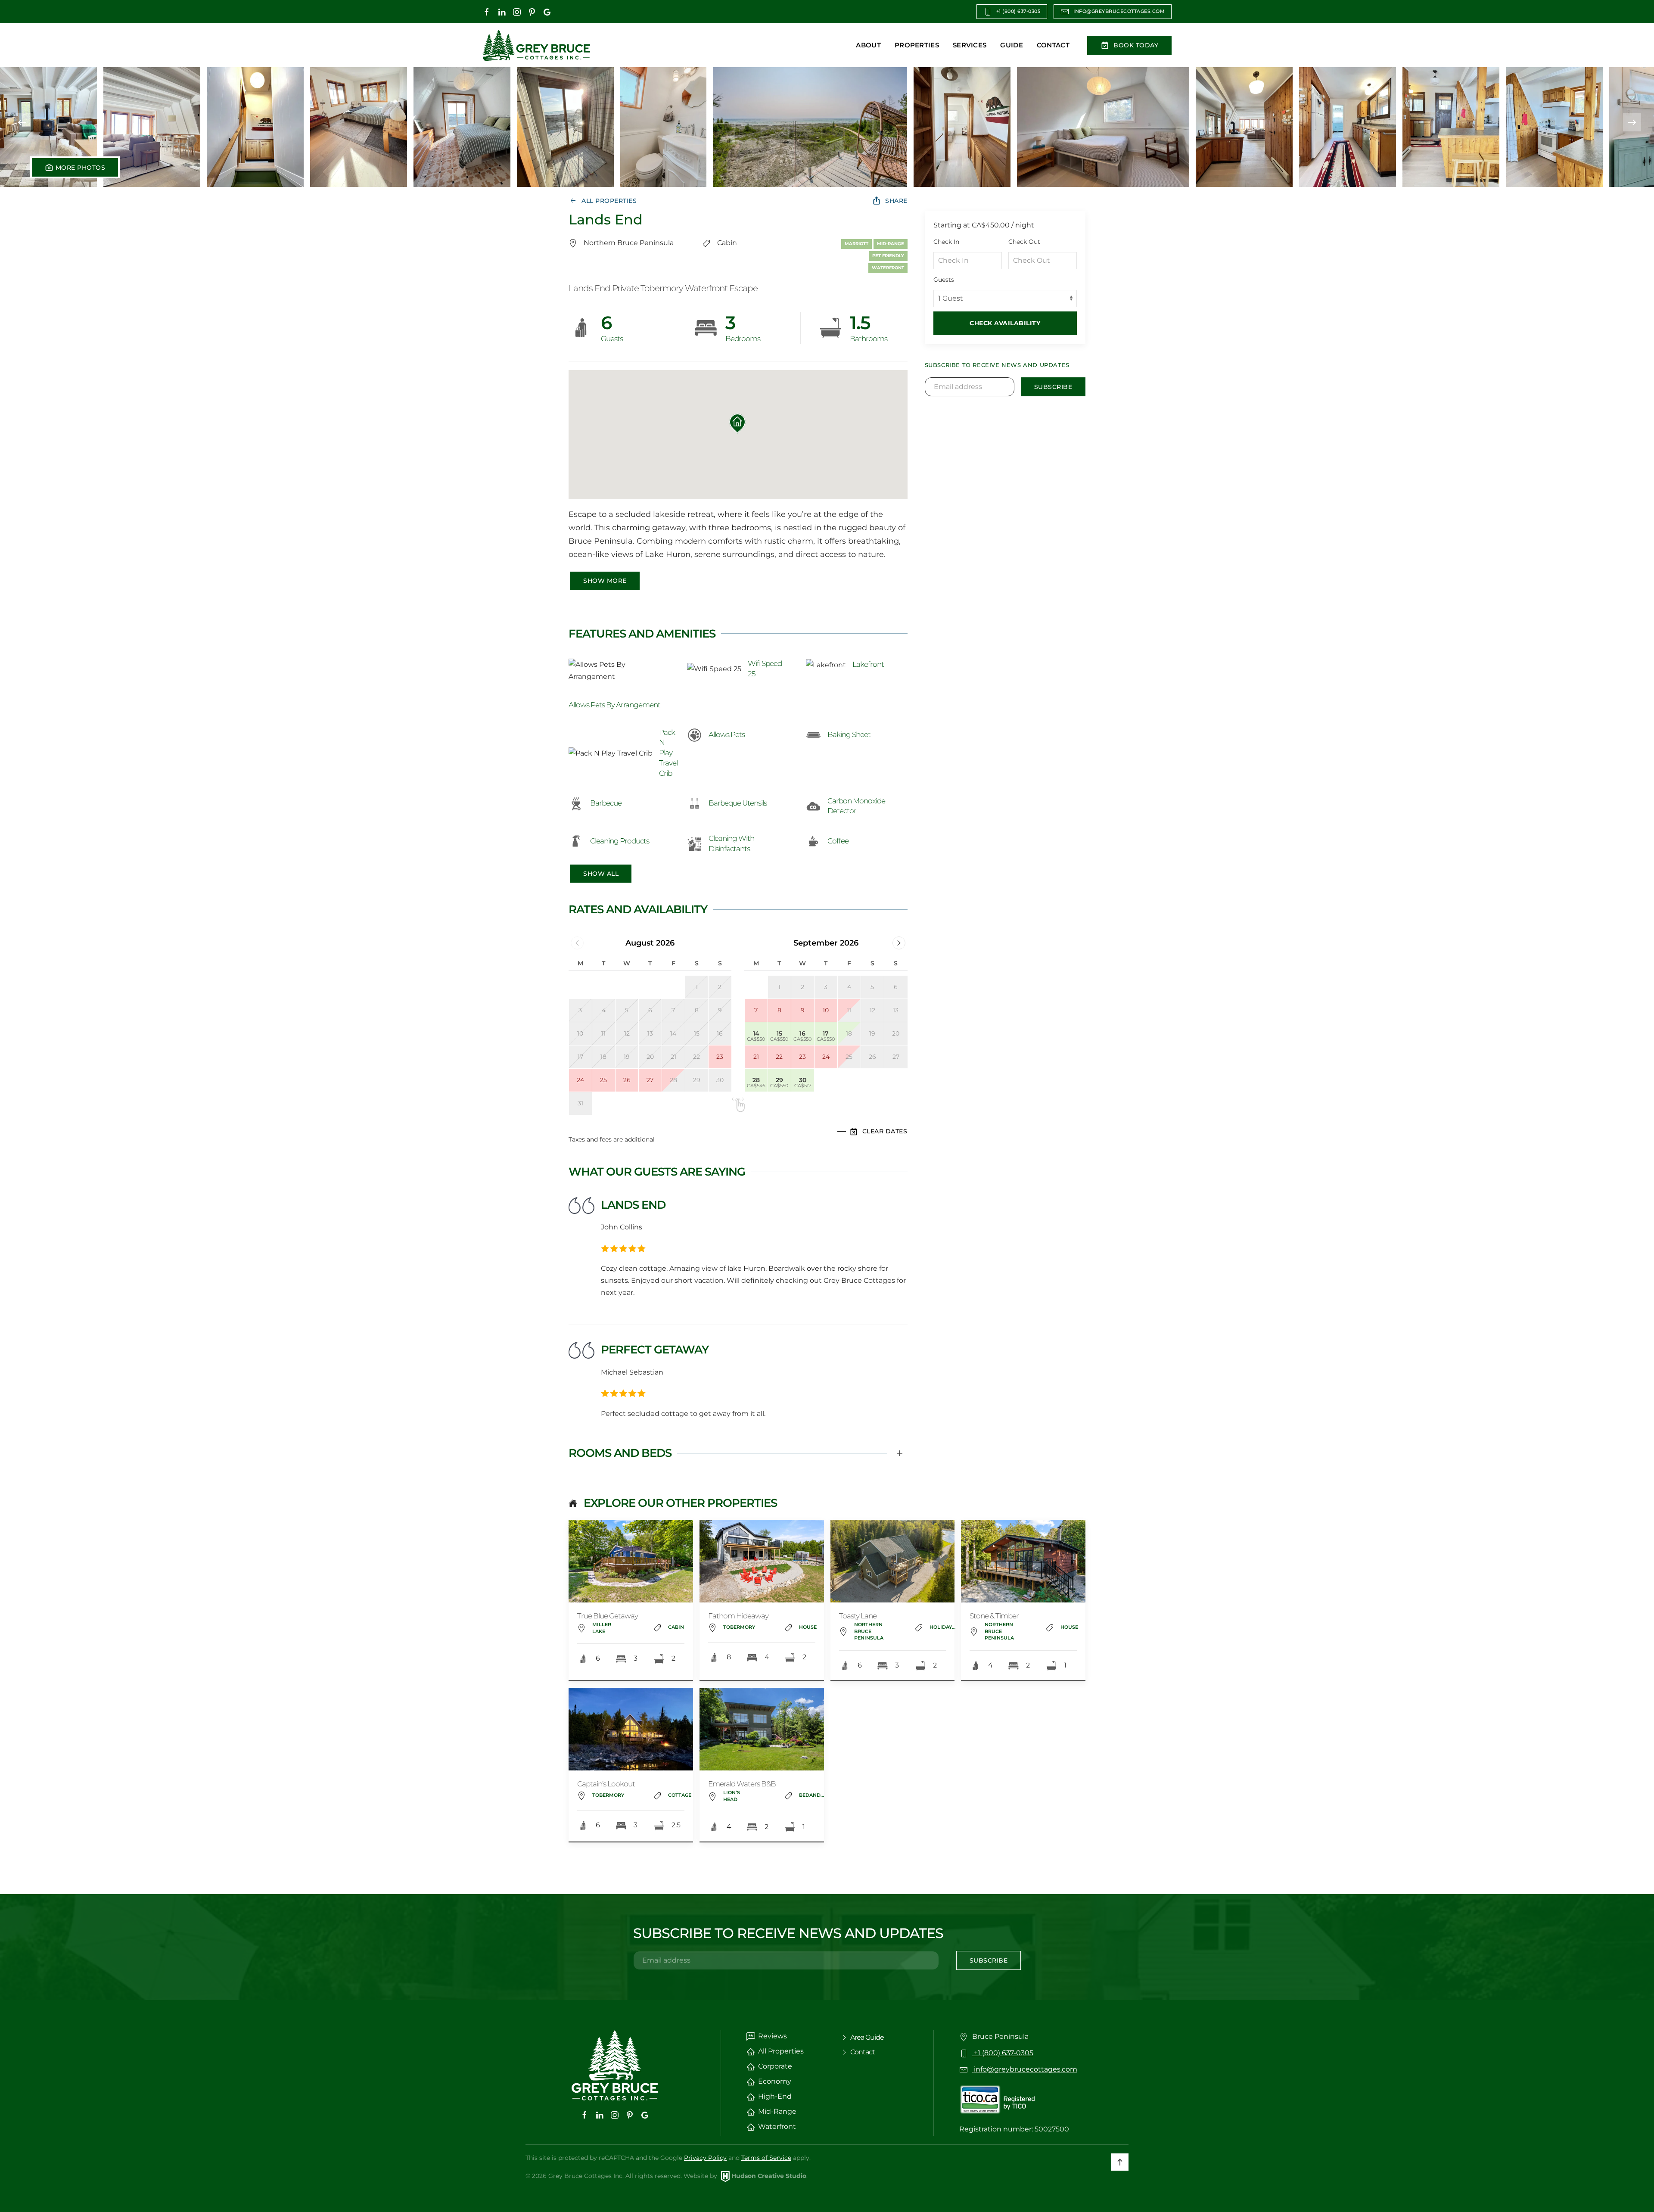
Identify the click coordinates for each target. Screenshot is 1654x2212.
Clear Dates (885, 1131)
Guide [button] (1012, 45)
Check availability (1005, 323)
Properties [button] (917, 45)
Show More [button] (605, 581)
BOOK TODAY (1136, 45)
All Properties (609, 201)
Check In (946, 242)
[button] (48, 122)
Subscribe (1053, 387)
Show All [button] (601, 874)
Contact (1053, 45)
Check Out (1024, 242)
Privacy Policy (705, 2158)
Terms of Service (766, 2158)
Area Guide (867, 2037)
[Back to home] (536, 45)
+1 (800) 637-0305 (1018, 11)
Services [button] (970, 45)
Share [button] (896, 201)
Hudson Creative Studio (769, 2176)
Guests (944, 280)
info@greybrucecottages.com (1119, 11)
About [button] (868, 45)
